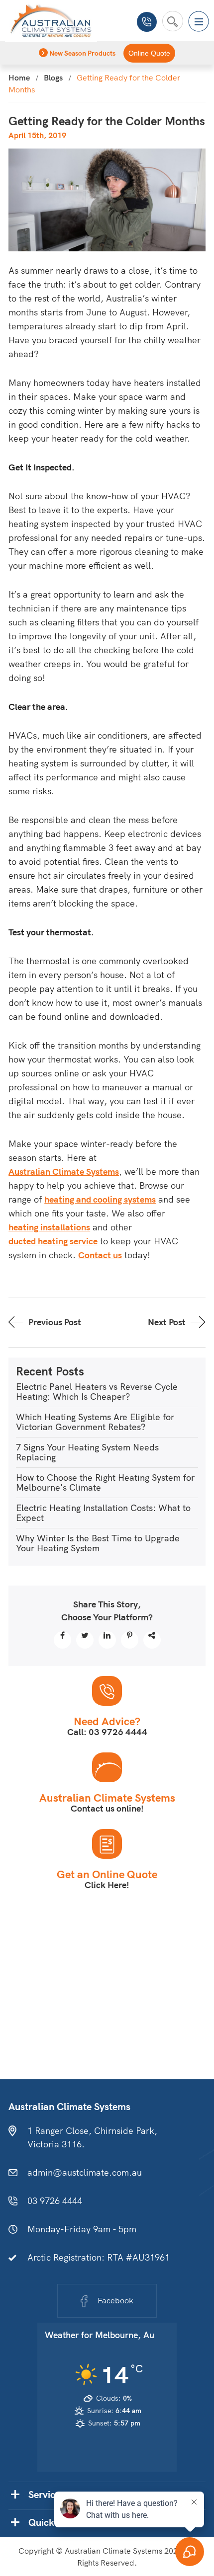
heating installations (49, 1227)
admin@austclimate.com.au (85, 2172)
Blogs (53, 77)
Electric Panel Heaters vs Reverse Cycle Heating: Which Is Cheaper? (97, 1392)
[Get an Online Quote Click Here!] (107, 1844)
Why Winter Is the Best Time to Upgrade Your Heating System (98, 1543)
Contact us (100, 1255)
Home (19, 77)
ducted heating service (53, 1241)
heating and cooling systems (100, 1199)
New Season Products (82, 53)
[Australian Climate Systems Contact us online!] (107, 1767)
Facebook (115, 2300)
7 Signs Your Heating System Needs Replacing (87, 1452)
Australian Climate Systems (64, 1172)
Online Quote (149, 53)
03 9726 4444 (147, 22)
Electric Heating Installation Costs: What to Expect (103, 1513)
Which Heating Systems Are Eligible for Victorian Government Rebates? (95, 1422)
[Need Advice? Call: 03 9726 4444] (107, 1691)
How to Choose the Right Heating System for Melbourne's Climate (105, 1482)
